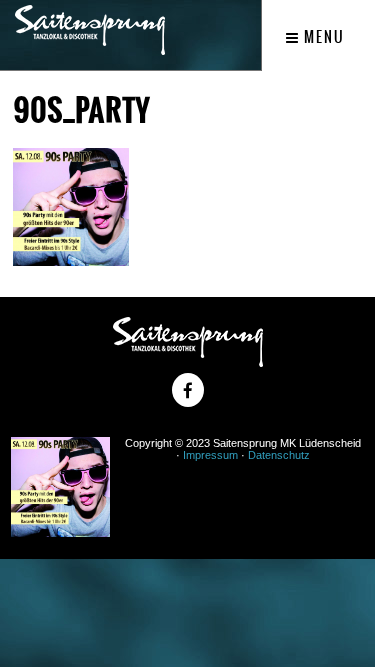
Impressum (210, 455)
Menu (322, 37)
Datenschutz (279, 455)
